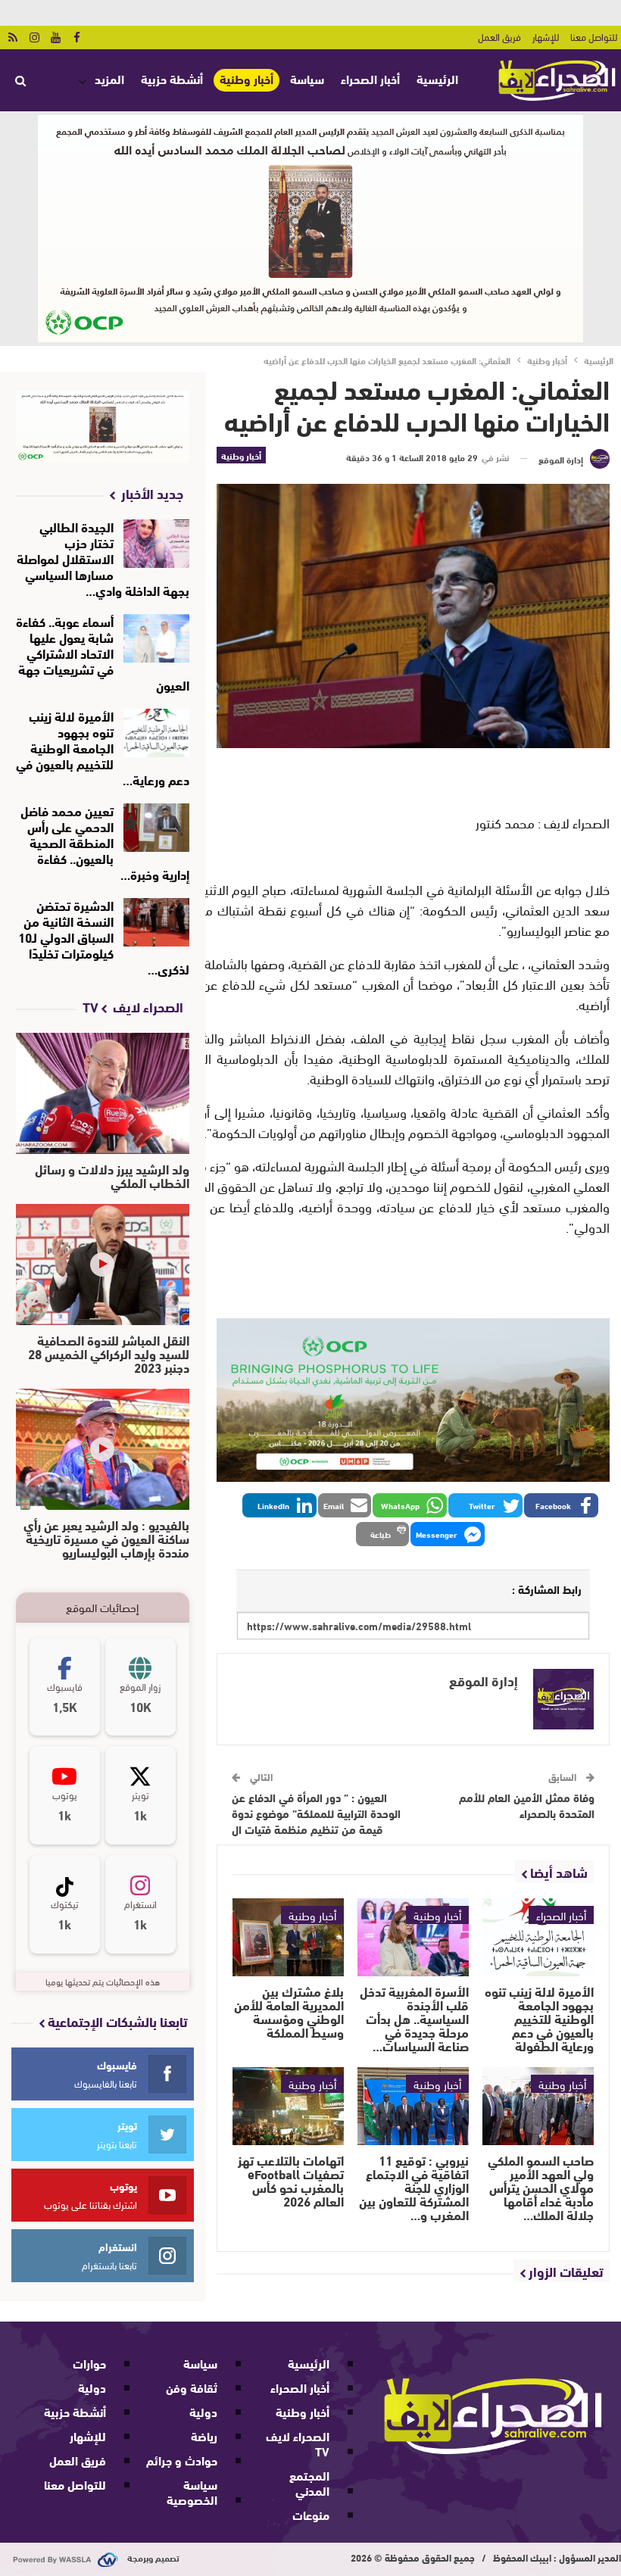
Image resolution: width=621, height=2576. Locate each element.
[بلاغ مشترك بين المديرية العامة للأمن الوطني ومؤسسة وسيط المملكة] (288, 1937)
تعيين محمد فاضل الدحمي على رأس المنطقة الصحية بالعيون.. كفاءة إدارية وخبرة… (105, 842)
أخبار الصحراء (370, 78)
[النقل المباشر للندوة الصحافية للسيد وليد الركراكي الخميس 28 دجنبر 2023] (103, 1265)
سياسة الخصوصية (192, 2492)
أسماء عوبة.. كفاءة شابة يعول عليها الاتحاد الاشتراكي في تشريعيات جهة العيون (103, 652)
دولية (203, 2411)
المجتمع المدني (309, 2482)
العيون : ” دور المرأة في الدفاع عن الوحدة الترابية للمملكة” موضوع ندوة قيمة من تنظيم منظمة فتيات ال (316, 1813)
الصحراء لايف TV (298, 2443)
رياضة (204, 2436)
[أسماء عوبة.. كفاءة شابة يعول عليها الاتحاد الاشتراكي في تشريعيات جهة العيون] (156, 638)
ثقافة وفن (192, 2387)
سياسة (307, 78)
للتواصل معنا (594, 36)
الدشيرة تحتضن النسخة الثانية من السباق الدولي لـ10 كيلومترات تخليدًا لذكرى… (104, 936)
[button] (561, 1505)
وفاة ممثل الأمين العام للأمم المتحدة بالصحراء (527, 1805)
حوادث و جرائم (182, 2460)
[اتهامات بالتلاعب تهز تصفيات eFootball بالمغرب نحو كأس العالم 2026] (288, 2106)
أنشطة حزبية (172, 78)
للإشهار (546, 36)
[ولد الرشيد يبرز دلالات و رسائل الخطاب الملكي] (103, 1093)
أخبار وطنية (247, 79)
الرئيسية (437, 78)
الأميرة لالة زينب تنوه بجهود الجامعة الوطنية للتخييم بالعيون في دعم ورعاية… (103, 747)
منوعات (311, 2514)
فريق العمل (499, 36)
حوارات (89, 2363)
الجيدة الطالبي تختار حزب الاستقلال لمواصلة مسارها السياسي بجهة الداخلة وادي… (103, 558)
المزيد (109, 78)
